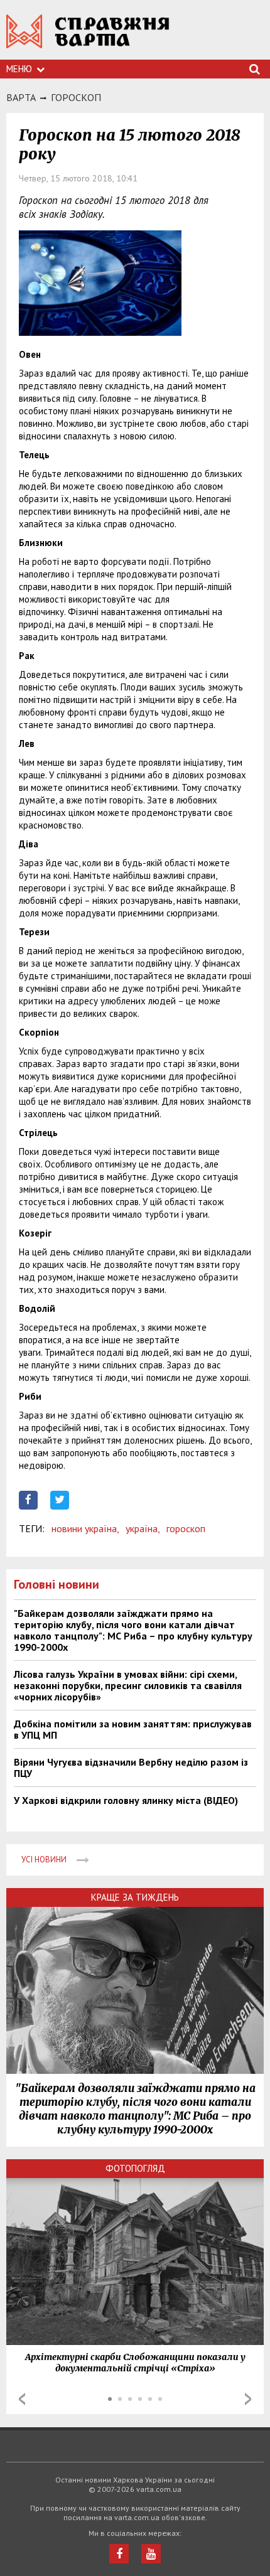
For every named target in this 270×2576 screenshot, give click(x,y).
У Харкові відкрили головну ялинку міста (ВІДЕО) (126, 1800)
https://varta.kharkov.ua (88, 38)
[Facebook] (119, 2554)
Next (248, 2399)
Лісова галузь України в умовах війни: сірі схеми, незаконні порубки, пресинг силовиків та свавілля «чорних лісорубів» (128, 1685)
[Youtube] (151, 2554)
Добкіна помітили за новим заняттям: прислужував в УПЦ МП (133, 1729)
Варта (21, 97)
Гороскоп (76, 97)
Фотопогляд (135, 2168)
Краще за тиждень (135, 1897)
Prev (22, 2399)
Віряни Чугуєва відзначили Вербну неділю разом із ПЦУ (131, 1768)
